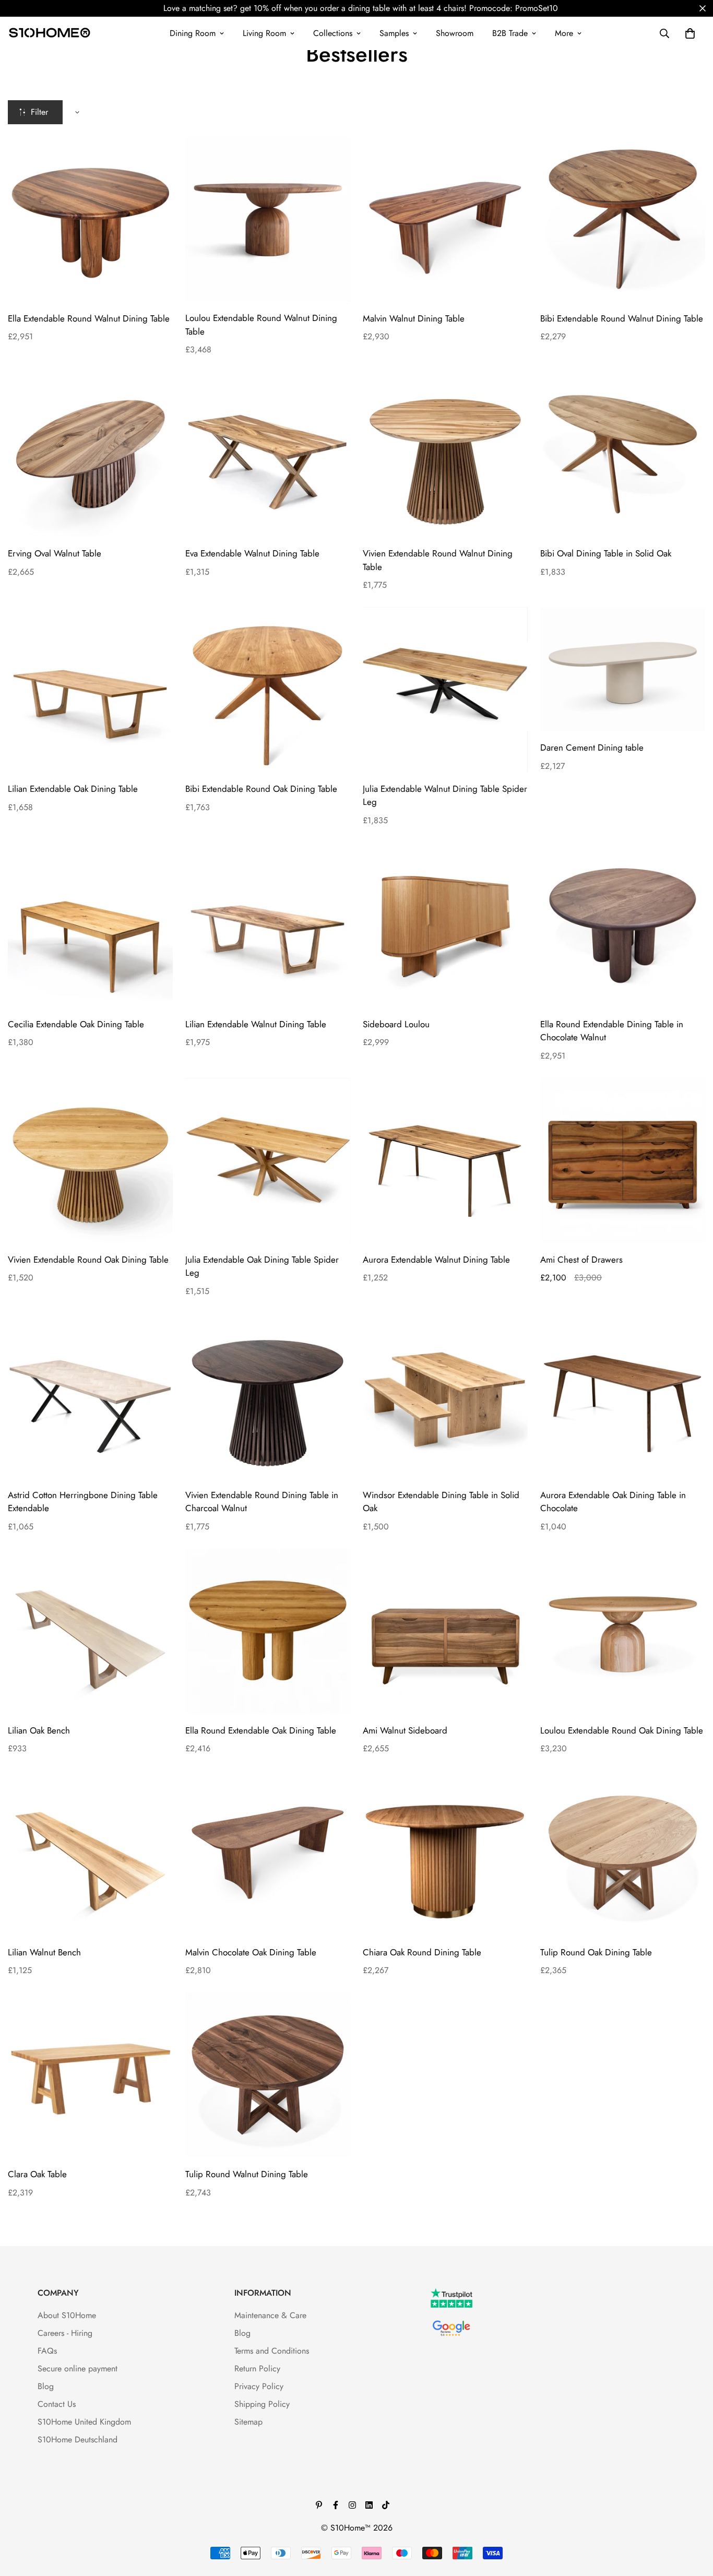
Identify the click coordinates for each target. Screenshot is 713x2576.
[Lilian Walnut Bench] (90, 1853)
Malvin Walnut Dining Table (414, 318)
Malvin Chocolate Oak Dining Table (251, 1952)
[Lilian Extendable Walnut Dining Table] (268, 925)
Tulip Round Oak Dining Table (596, 1952)
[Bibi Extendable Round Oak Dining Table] (268, 690)
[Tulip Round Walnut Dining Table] (268, 2075)
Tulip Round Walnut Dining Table (247, 2174)
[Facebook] (336, 2505)
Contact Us (57, 2404)
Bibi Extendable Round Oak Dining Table (261, 789)
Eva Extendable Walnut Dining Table (252, 553)
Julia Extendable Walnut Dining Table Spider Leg (445, 796)
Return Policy (257, 2369)
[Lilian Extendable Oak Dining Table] (90, 690)
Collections (333, 33)
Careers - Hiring (65, 2333)
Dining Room (193, 33)
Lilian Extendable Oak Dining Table (73, 789)
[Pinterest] (319, 2505)
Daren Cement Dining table (592, 747)
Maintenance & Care (270, 2315)
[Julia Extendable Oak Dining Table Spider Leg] (268, 1160)
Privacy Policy (259, 2386)
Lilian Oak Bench (39, 1730)
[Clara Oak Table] (90, 2075)
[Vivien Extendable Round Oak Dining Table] (90, 1160)
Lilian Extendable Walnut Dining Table (256, 1024)
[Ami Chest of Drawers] (623, 1160)
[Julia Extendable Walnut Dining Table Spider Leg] (445, 690)
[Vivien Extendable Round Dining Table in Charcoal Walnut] (268, 1396)
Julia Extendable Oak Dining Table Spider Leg (262, 1266)
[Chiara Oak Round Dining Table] (445, 1853)
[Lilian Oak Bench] (90, 1631)
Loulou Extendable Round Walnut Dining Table (261, 325)
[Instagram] (352, 2505)
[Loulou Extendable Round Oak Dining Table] (623, 1631)
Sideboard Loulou (396, 1024)
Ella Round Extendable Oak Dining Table (261, 1730)
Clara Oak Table (37, 2174)
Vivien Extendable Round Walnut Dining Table (438, 560)
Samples (394, 33)
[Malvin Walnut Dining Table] (445, 219)
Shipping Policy (262, 2404)
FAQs (47, 2351)
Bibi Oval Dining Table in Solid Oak (606, 553)
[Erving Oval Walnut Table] (90, 454)
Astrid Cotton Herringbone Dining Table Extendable (83, 1502)
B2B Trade (510, 33)
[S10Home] (50, 33)
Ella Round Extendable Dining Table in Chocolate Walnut (612, 1031)
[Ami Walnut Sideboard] (445, 1631)
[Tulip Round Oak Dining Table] (623, 1853)
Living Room (264, 33)
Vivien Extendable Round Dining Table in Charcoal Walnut (262, 1502)
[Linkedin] (369, 2505)
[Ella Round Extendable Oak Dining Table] (268, 1631)
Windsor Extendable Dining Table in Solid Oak (441, 1502)
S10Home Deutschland (78, 2440)
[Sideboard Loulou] (445, 925)
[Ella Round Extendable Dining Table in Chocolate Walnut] (623, 925)
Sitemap (248, 2422)
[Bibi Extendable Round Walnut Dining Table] (623, 219)
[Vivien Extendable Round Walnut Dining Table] (445, 454)
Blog (46, 2386)
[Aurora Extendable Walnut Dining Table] (445, 1160)
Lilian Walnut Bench (44, 1952)
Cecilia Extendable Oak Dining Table (76, 1024)
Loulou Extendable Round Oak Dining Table (622, 1730)
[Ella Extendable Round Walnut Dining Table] (90, 219)
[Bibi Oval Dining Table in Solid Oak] (623, 454)
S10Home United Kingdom (84, 2422)
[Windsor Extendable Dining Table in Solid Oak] (445, 1396)
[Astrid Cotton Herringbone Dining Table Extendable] (90, 1396)
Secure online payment (78, 2369)
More (564, 33)
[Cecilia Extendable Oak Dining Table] (90, 925)
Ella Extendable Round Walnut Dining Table (89, 318)
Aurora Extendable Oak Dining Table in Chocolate (613, 1502)
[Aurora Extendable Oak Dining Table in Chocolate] (623, 1396)
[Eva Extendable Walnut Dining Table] (268, 454)
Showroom (455, 33)
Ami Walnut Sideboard (405, 1730)
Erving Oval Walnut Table (55, 553)
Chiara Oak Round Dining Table (422, 1952)
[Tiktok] (386, 2505)
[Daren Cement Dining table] (623, 669)
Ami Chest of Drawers (581, 1260)
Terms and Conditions (272, 2351)
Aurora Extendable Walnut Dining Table (436, 1260)
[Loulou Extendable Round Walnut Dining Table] (268, 219)
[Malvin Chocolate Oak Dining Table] (268, 1853)
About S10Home (67, 2315)
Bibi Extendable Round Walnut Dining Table (622, 318)
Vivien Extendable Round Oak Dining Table (88, 1260)
